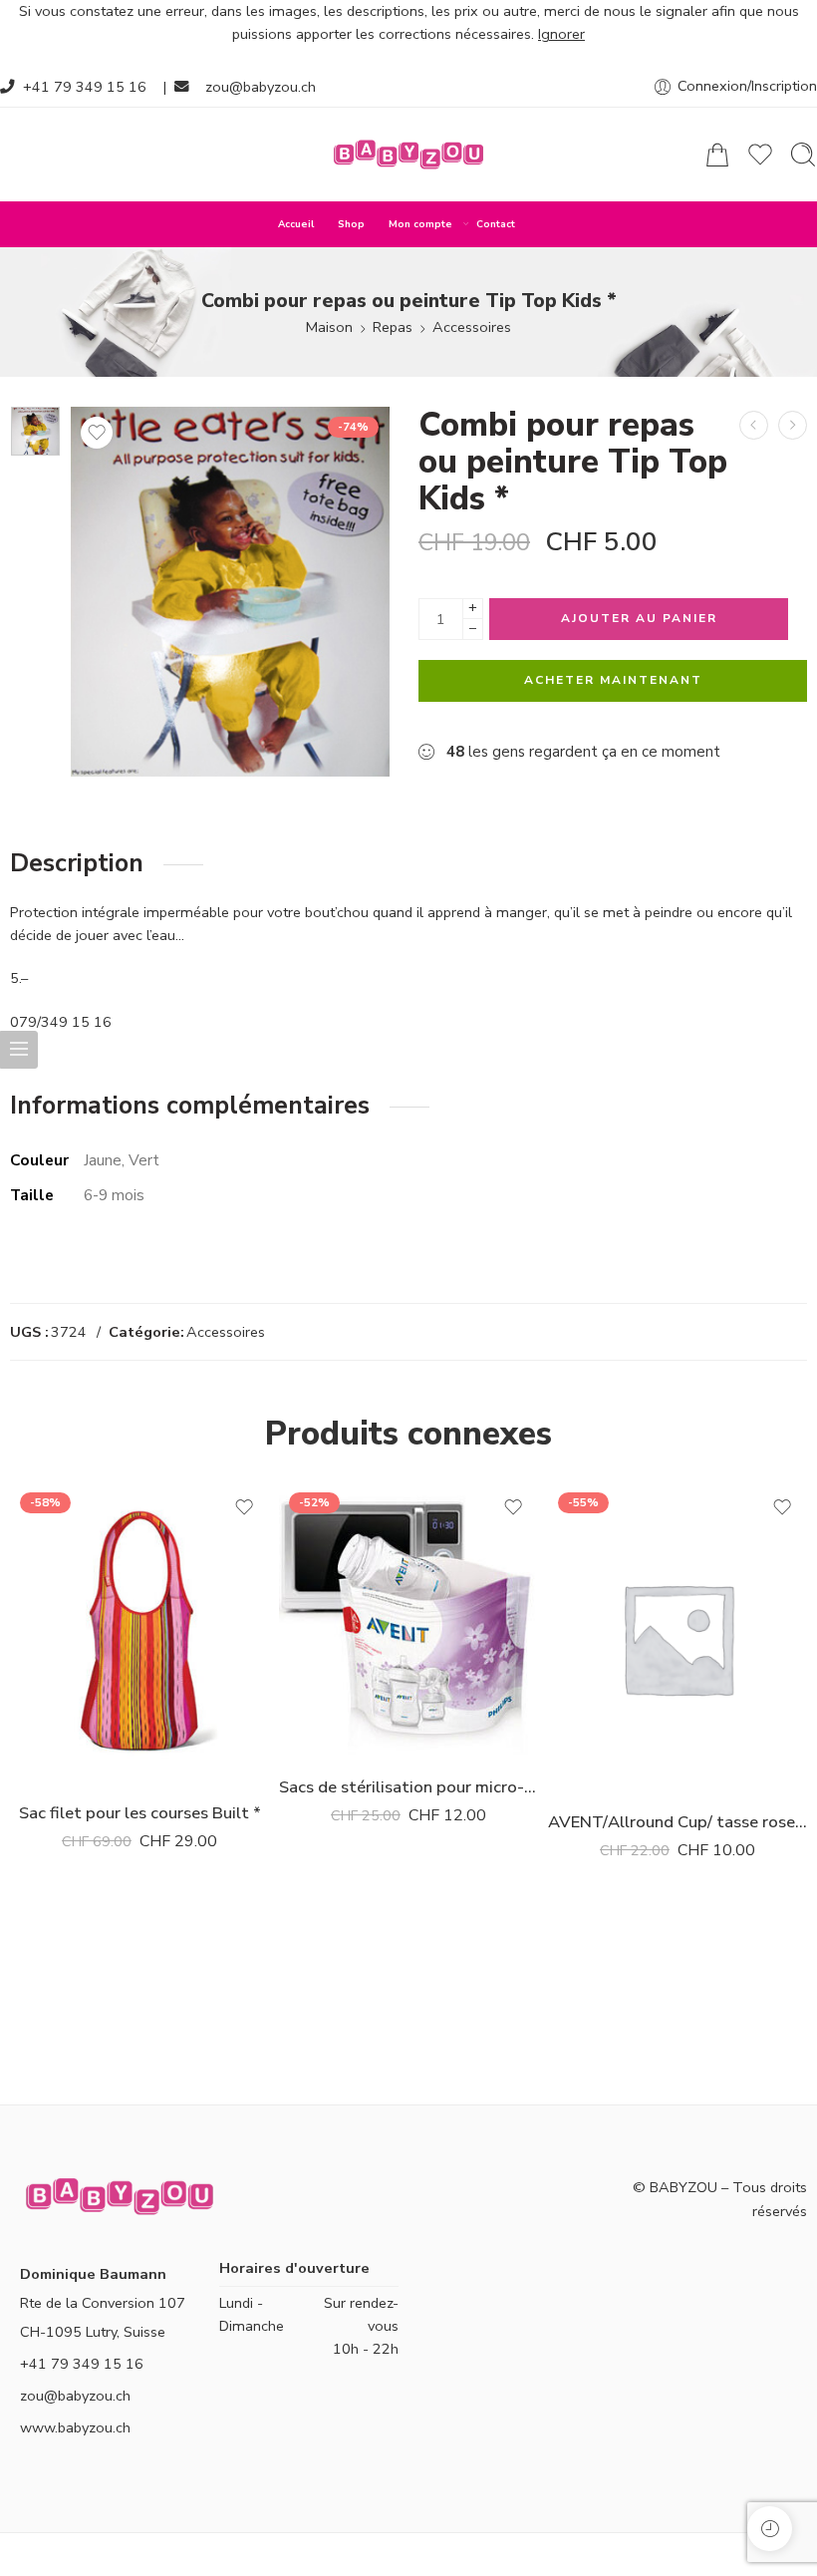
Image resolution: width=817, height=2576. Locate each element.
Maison (329, 327)
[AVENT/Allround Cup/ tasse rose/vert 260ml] (678, 1638)
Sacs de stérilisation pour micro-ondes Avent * (408, 1787)
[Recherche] (803, 155)
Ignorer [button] (561, 34)
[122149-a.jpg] (35, 431)
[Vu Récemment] (770, 2529)
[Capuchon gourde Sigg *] (793, 425)
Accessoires (472, 327)
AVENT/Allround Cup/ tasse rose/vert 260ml (678, 1822)
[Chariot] (717, 155)
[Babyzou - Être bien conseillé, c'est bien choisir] (408, 155)
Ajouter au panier (639, 618)
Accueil (296, 224)
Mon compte (420, 224)
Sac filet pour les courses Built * (140, 1813)
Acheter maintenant (613, 680)
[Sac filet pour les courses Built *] (754, 425)
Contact (496, 224)
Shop (351, 224)
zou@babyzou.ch (261, 87)
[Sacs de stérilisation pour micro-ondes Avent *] (408, 1620)
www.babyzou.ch (75, 2427)
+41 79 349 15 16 (85, 87)
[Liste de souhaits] (97, 433)
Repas (393, 327)
